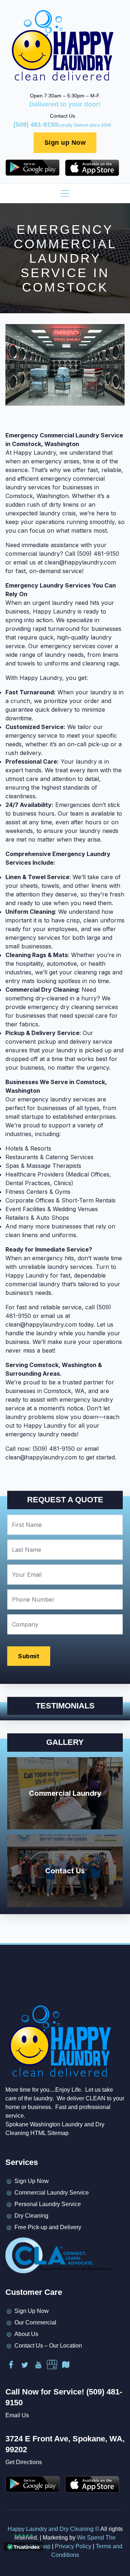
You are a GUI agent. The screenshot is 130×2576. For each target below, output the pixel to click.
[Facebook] (11, 2365)
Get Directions (24, 2462)
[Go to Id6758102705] (95, 168)
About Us (26, 2334)
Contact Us (65, 1871)
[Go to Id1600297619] (95, 2484)
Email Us (17, 2415)
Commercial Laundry (65, 1793)
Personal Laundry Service (48, 2204)
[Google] (52, 2365)
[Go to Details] (35, 168)
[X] (25, 2365)
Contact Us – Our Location (48, 2346)
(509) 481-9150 (62, 125)
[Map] (66, 2365)
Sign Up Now (32, 2181)
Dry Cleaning (31, 2216)
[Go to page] (62, 46)
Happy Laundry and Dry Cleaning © (54, 2529)
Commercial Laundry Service (52, 2193)
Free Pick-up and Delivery (48, 2227)
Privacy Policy (73, 2546)
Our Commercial (35, 2322)
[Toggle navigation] (65, 193)
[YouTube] (38, 2365)
